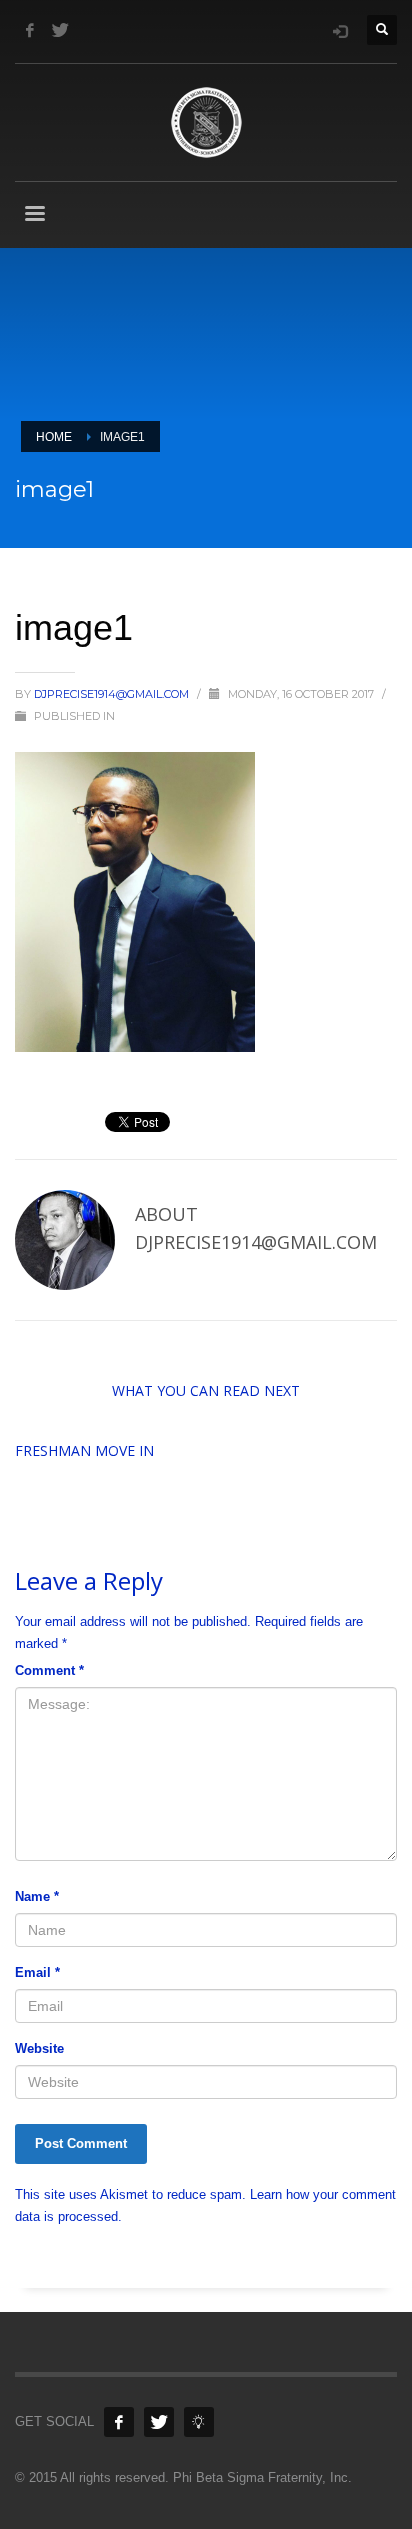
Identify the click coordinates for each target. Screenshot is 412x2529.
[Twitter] (60, 30)
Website (39, 2048)
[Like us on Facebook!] (119, 2422)
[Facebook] (30, 30)
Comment (49, 1670)
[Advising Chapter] (199, 2422)
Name (37, 1896)
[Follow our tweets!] (159, 2422)
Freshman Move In (84, 1450)
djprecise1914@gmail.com (113, 694)
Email (37, 1972)
